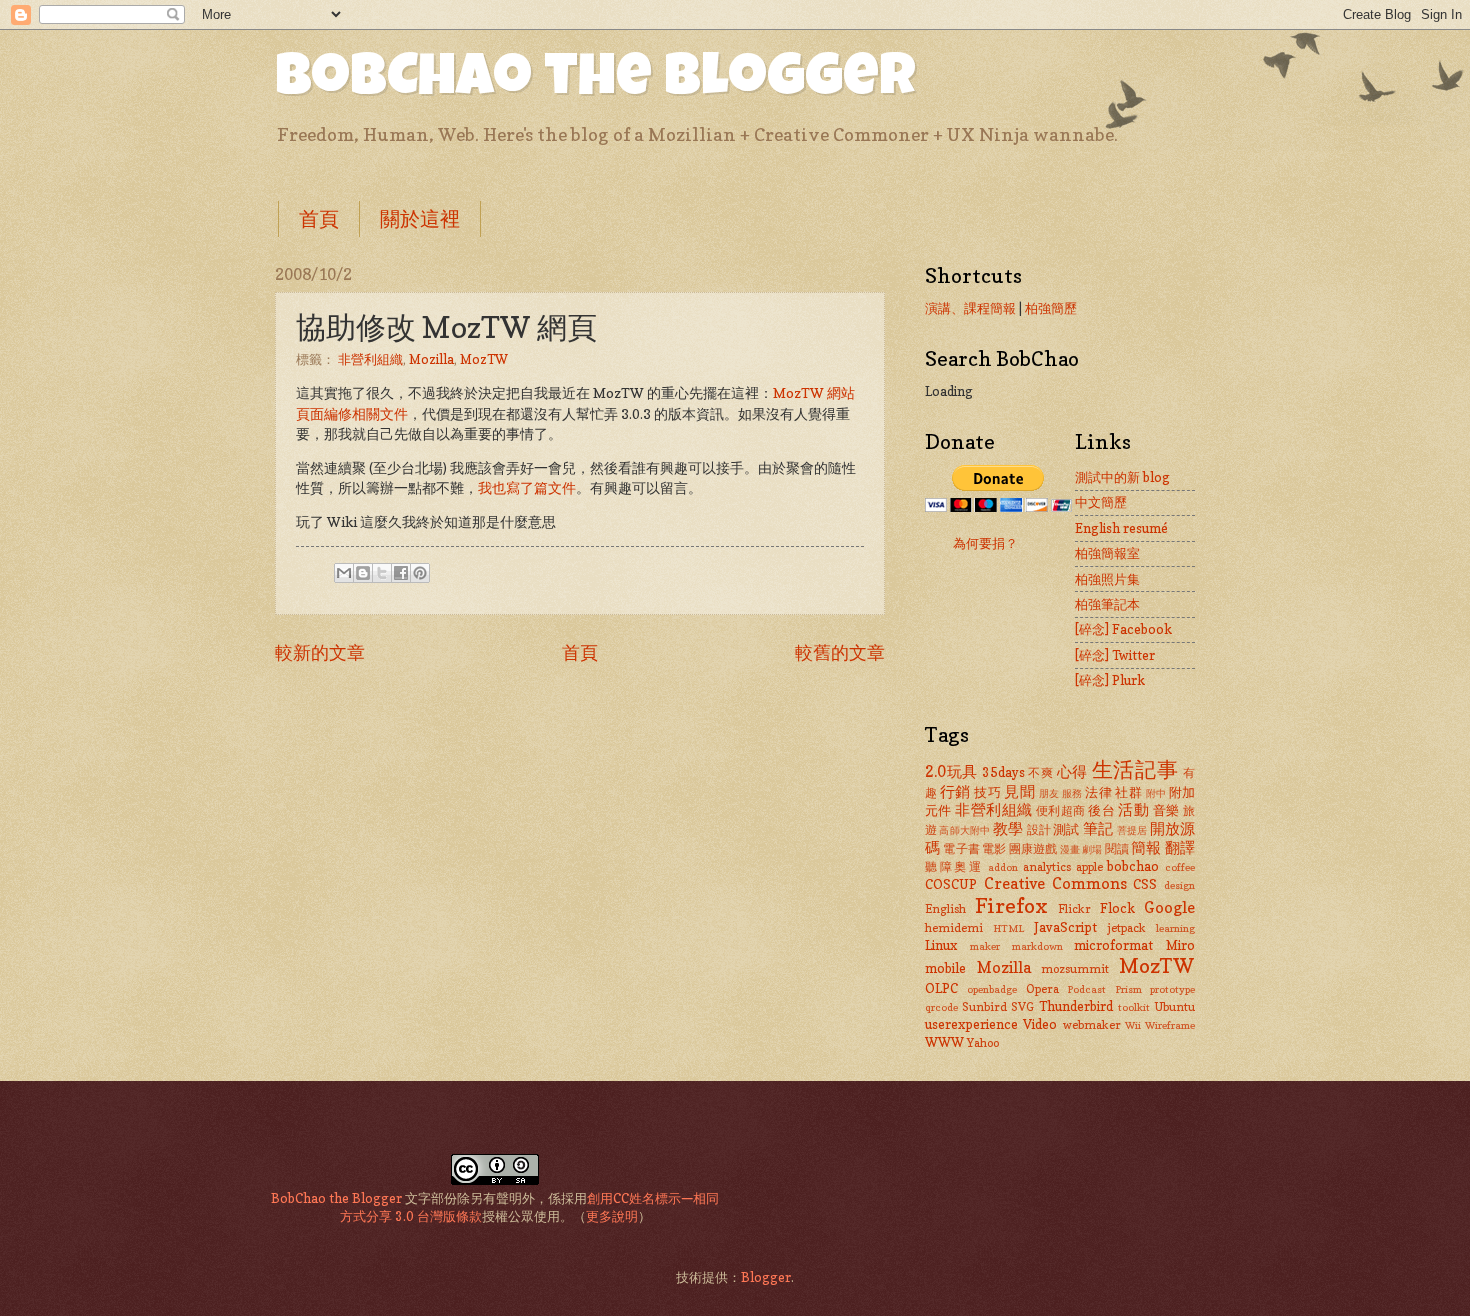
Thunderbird (1076, 1006)
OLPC (941, 988)
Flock (1117, 908)
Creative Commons (1055, 883)
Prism (1128, 989)
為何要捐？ (985, 543)
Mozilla (431, 359)
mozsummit (1075, 969)
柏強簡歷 (1051, 308)
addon (1003, 867)
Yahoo (983, 1043)
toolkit (1134, 1007)
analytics (1047, 867)
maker (985, 946)
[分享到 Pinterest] (420, 573)
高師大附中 (964, 830)
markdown (1037, 946)
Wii (1133, 1025)
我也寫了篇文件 (527, 488)
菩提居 (1132, 830)
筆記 (1098, 828)
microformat (1113, 945)
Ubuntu (1174, 1007)
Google (1169, 907)
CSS (1145, 884)
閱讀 (1117, 849)
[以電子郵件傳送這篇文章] (344, 573)
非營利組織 (370, 359)
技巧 (987, 792)
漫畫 (1070, 849)
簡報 (1146, 847)
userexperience (971, 1024)
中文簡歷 (1101, 502)
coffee (1180, 867)
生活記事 (1135, 769)
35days (1003, 772)
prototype (1172, 989)
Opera (1042, 989)
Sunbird (984, 1007)
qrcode (941, 1007)
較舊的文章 (840, 652)
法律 (1098, 792)
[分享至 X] (382, 573)
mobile (945, 968)
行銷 (955, 791)
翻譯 (1180, 847)
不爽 (1040, 773)
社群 (1128, 792)
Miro (1180, 945)
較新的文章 (320, 652)
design (1179, 885)
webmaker (1092, 1025)
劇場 (1092, 849)
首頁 (319, 219)
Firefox (1011, 905)
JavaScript (1065, 927)
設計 (1039, 830)
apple (1089, 867)
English (945, 909)
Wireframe (1170, 1025)
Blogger (766, 1277)
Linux (941, 945)
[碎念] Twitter (1115, 655)
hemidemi (954, 928)
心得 (1072, 771)
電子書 (961, 849)
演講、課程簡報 (970, 308)
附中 (1156, 793)
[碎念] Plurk (1110, 680)
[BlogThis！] (363, 573)
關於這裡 (420, 219)
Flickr (1074, 909)
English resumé (1121, 528)
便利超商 (1061, 811)
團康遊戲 (1033, 849)
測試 (1066, 829)
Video (1040, 1024)
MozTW (484, 359)
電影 (994, 849)
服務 (1072, 793)
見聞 (1019, 791)
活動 (1133, 809)
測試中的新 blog (1122, 477)
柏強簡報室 (1107, 553)
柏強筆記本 (1107, 604)
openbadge (992, 989)
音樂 (1166, 810)
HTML (1008, 928)
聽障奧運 (954, 867)
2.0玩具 (951, 771)
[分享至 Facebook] (401, 573)
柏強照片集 (1107, 579)
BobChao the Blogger (595, 82)
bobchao (1133, 866)
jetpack (1127, 928)
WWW (944, 1042)
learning (1175, 928)
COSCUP (951, 884)
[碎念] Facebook (1123, 629)
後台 (1101, 810)
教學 (1008, 828)
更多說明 (612, 1216)
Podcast (1086, 989)
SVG (1022, 1007)
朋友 (1049, 793)
